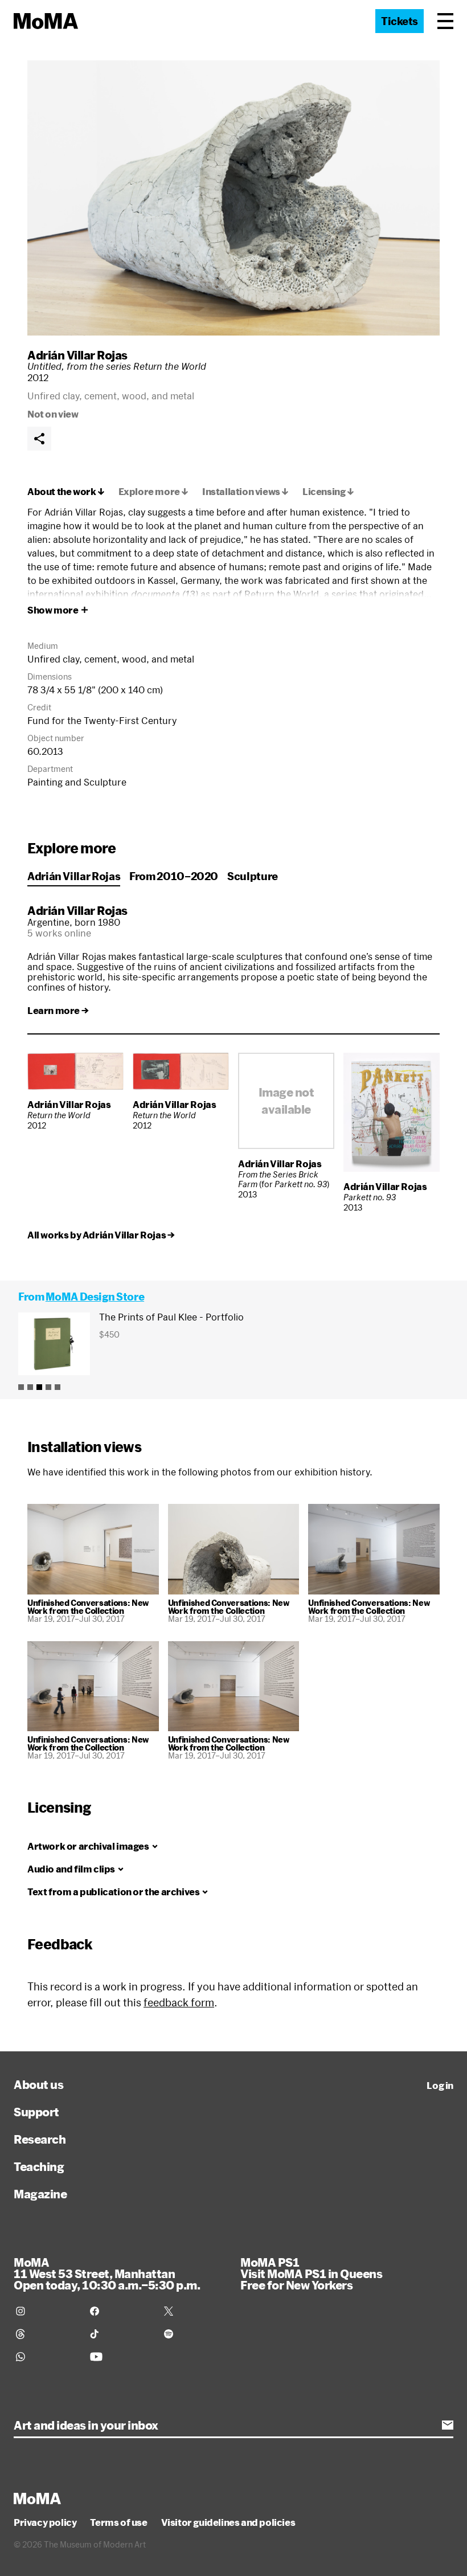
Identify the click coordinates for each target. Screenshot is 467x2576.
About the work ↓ (66, 492)
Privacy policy (45, 2522)
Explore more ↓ (153, 492)
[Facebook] (120, 2311)
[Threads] (46, 2334)
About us (38, 2084)
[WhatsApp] (46, 2357)
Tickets (400, 21)
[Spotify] (194, 2334)
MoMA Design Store (95, 1297)
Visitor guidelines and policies (228, 2522)
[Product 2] (30, 1387)
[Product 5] (58, 1387)
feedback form (179, 2002)
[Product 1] (21, 1387)
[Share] (39, 439)
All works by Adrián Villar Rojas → (101, 1235)
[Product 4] (48, 1387)
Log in (440, 2086)
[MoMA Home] (46, 21)
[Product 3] (39, 1387)
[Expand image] (233, 198)
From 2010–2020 (174, 876)
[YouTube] (120, 2357)
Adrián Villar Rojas (77, 355)
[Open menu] (445, 21)
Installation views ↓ (245, 492)
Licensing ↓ (328, 492)
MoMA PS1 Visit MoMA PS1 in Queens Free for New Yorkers (311, 2274)
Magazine (40, 2194)
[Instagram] (46, 2311)
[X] (194, 2311)
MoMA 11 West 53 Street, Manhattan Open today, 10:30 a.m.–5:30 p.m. (107, 2274)
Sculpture (253, 876)
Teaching (39, 2166)
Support (36, 2112)
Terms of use (118, 2522)
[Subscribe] (448, 2425)
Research (40, 2139)
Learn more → (58, 1011)
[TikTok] (120, 2334)
